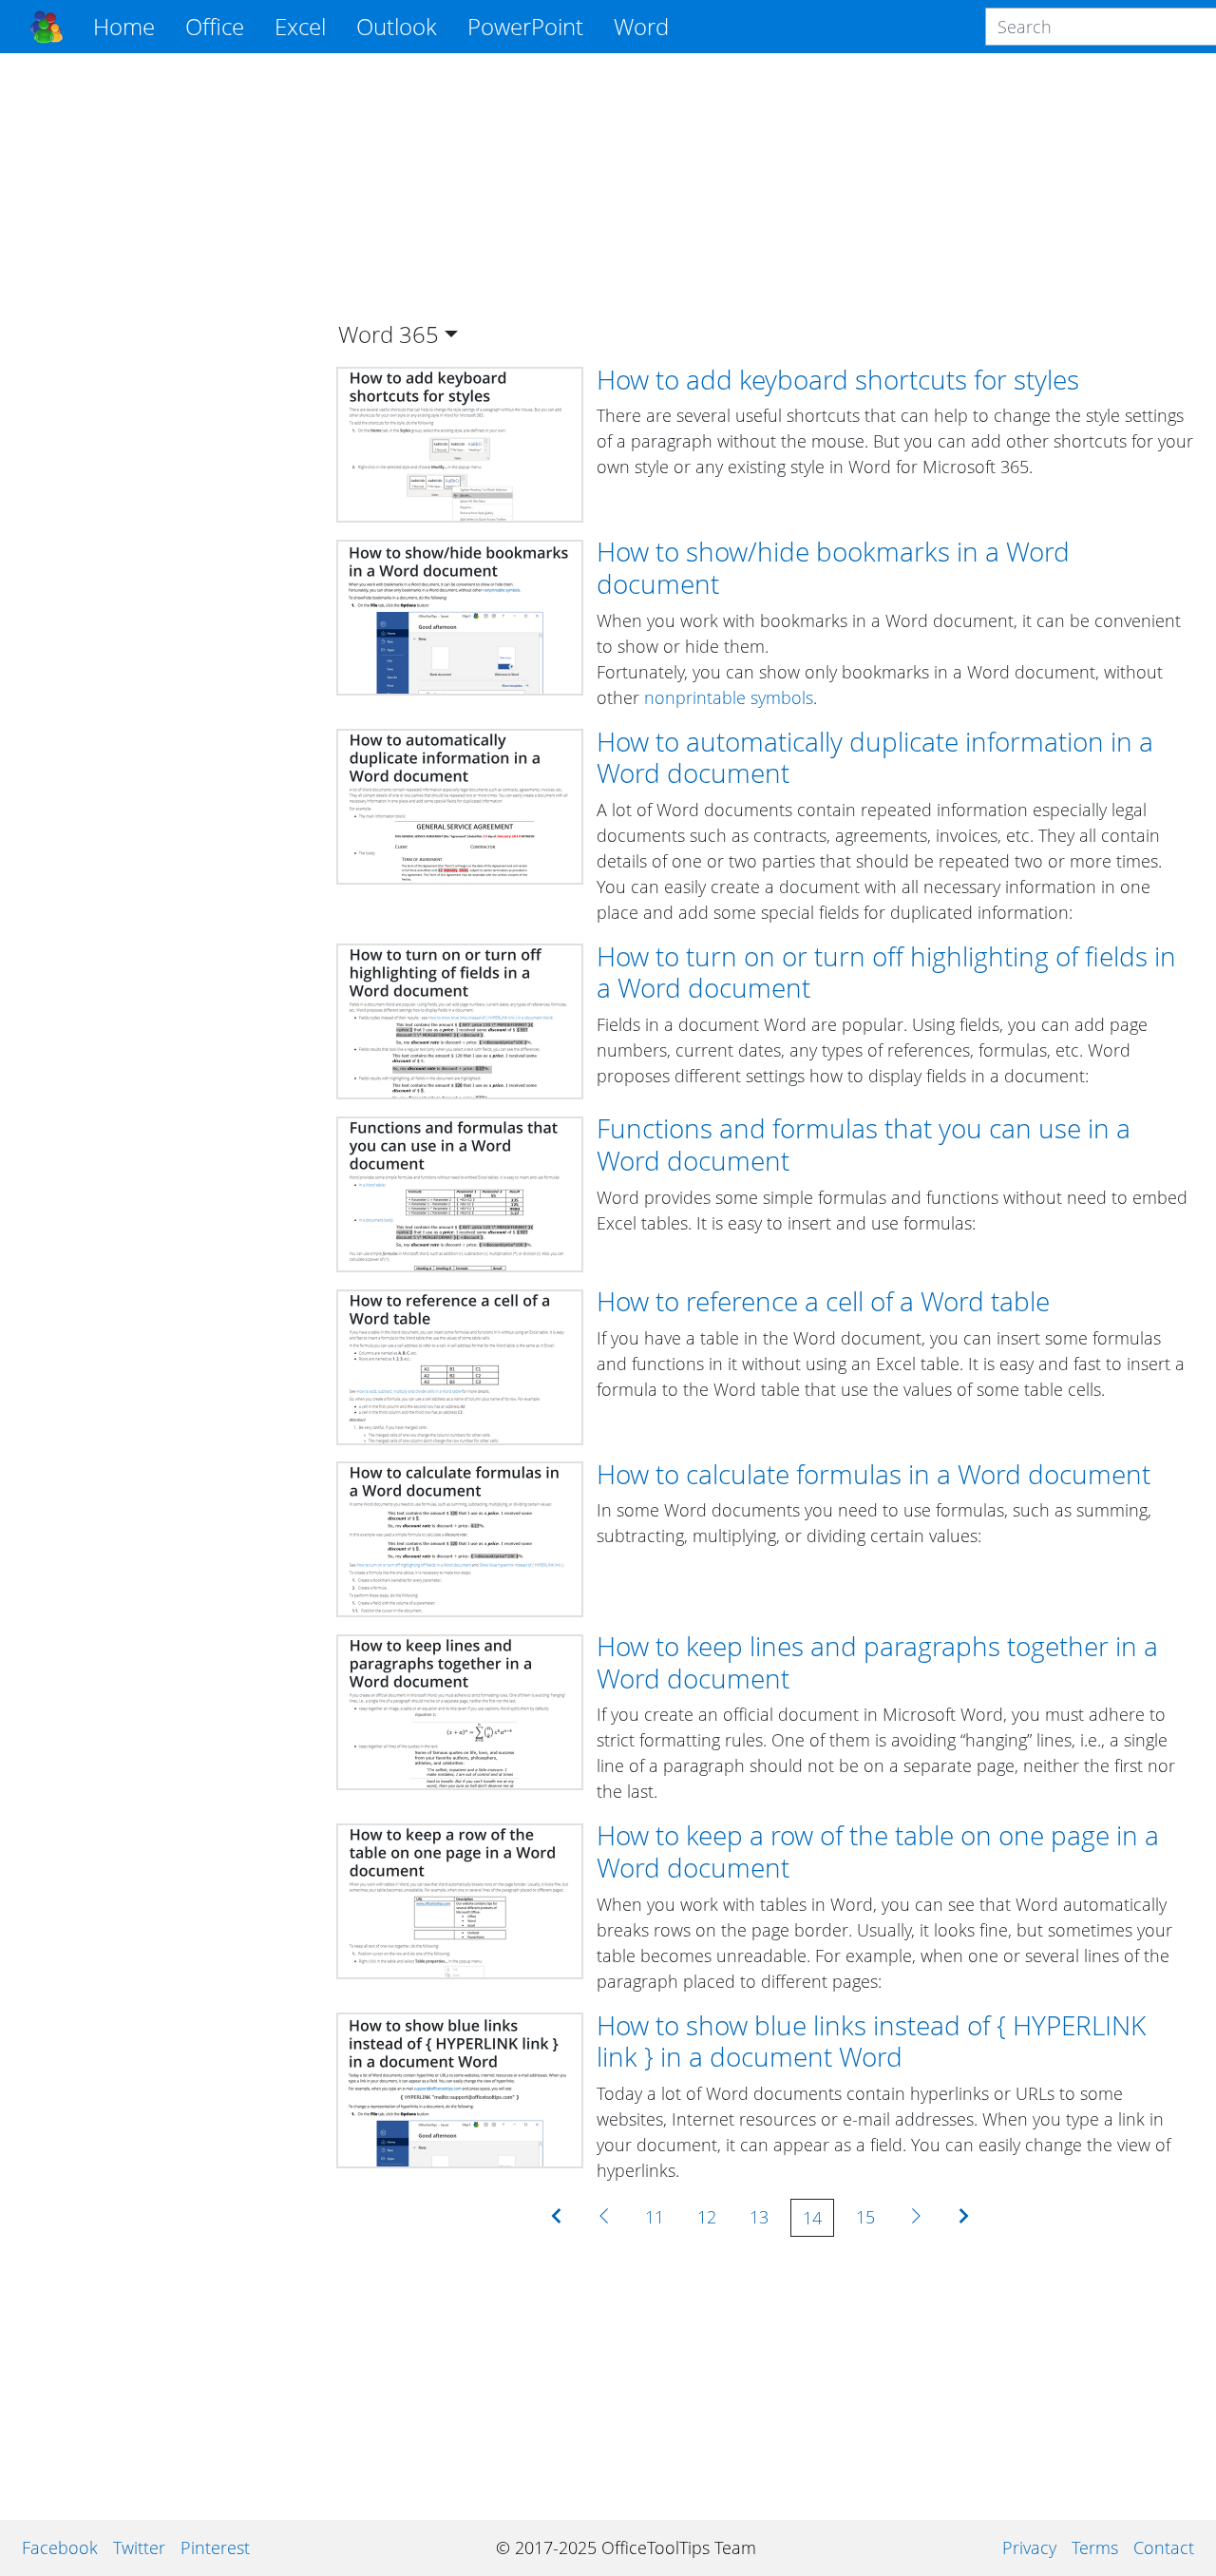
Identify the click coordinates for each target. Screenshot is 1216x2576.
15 (865, 2217)
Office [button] (215, 26)
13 (759, 2217)
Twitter (139, 2547)
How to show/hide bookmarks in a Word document (833, 567)
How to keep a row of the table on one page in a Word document (878, 1851)
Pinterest (215, 2547)
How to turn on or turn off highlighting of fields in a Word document (886, 972)
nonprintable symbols (729, 697)
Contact (1164, 2547)
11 (655, 2217)
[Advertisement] (165, 353)
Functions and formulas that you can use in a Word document (864, 1144)
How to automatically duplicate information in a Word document (875, 757)
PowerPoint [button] (525, 26)
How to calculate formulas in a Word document (874, 1474)
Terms (1095, 2547)
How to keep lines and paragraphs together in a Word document (877, 1662)
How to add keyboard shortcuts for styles (838, 379)
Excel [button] (300, 26)
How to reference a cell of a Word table (823, 1301)
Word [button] (641, 26)
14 (812, 2218)
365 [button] (419, 334)
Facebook (60, 2547)
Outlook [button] (397, 26)
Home (124, 26)
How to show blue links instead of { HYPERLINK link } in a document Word (871, 2041)
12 (707, 2217)
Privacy (1029, 2547)
